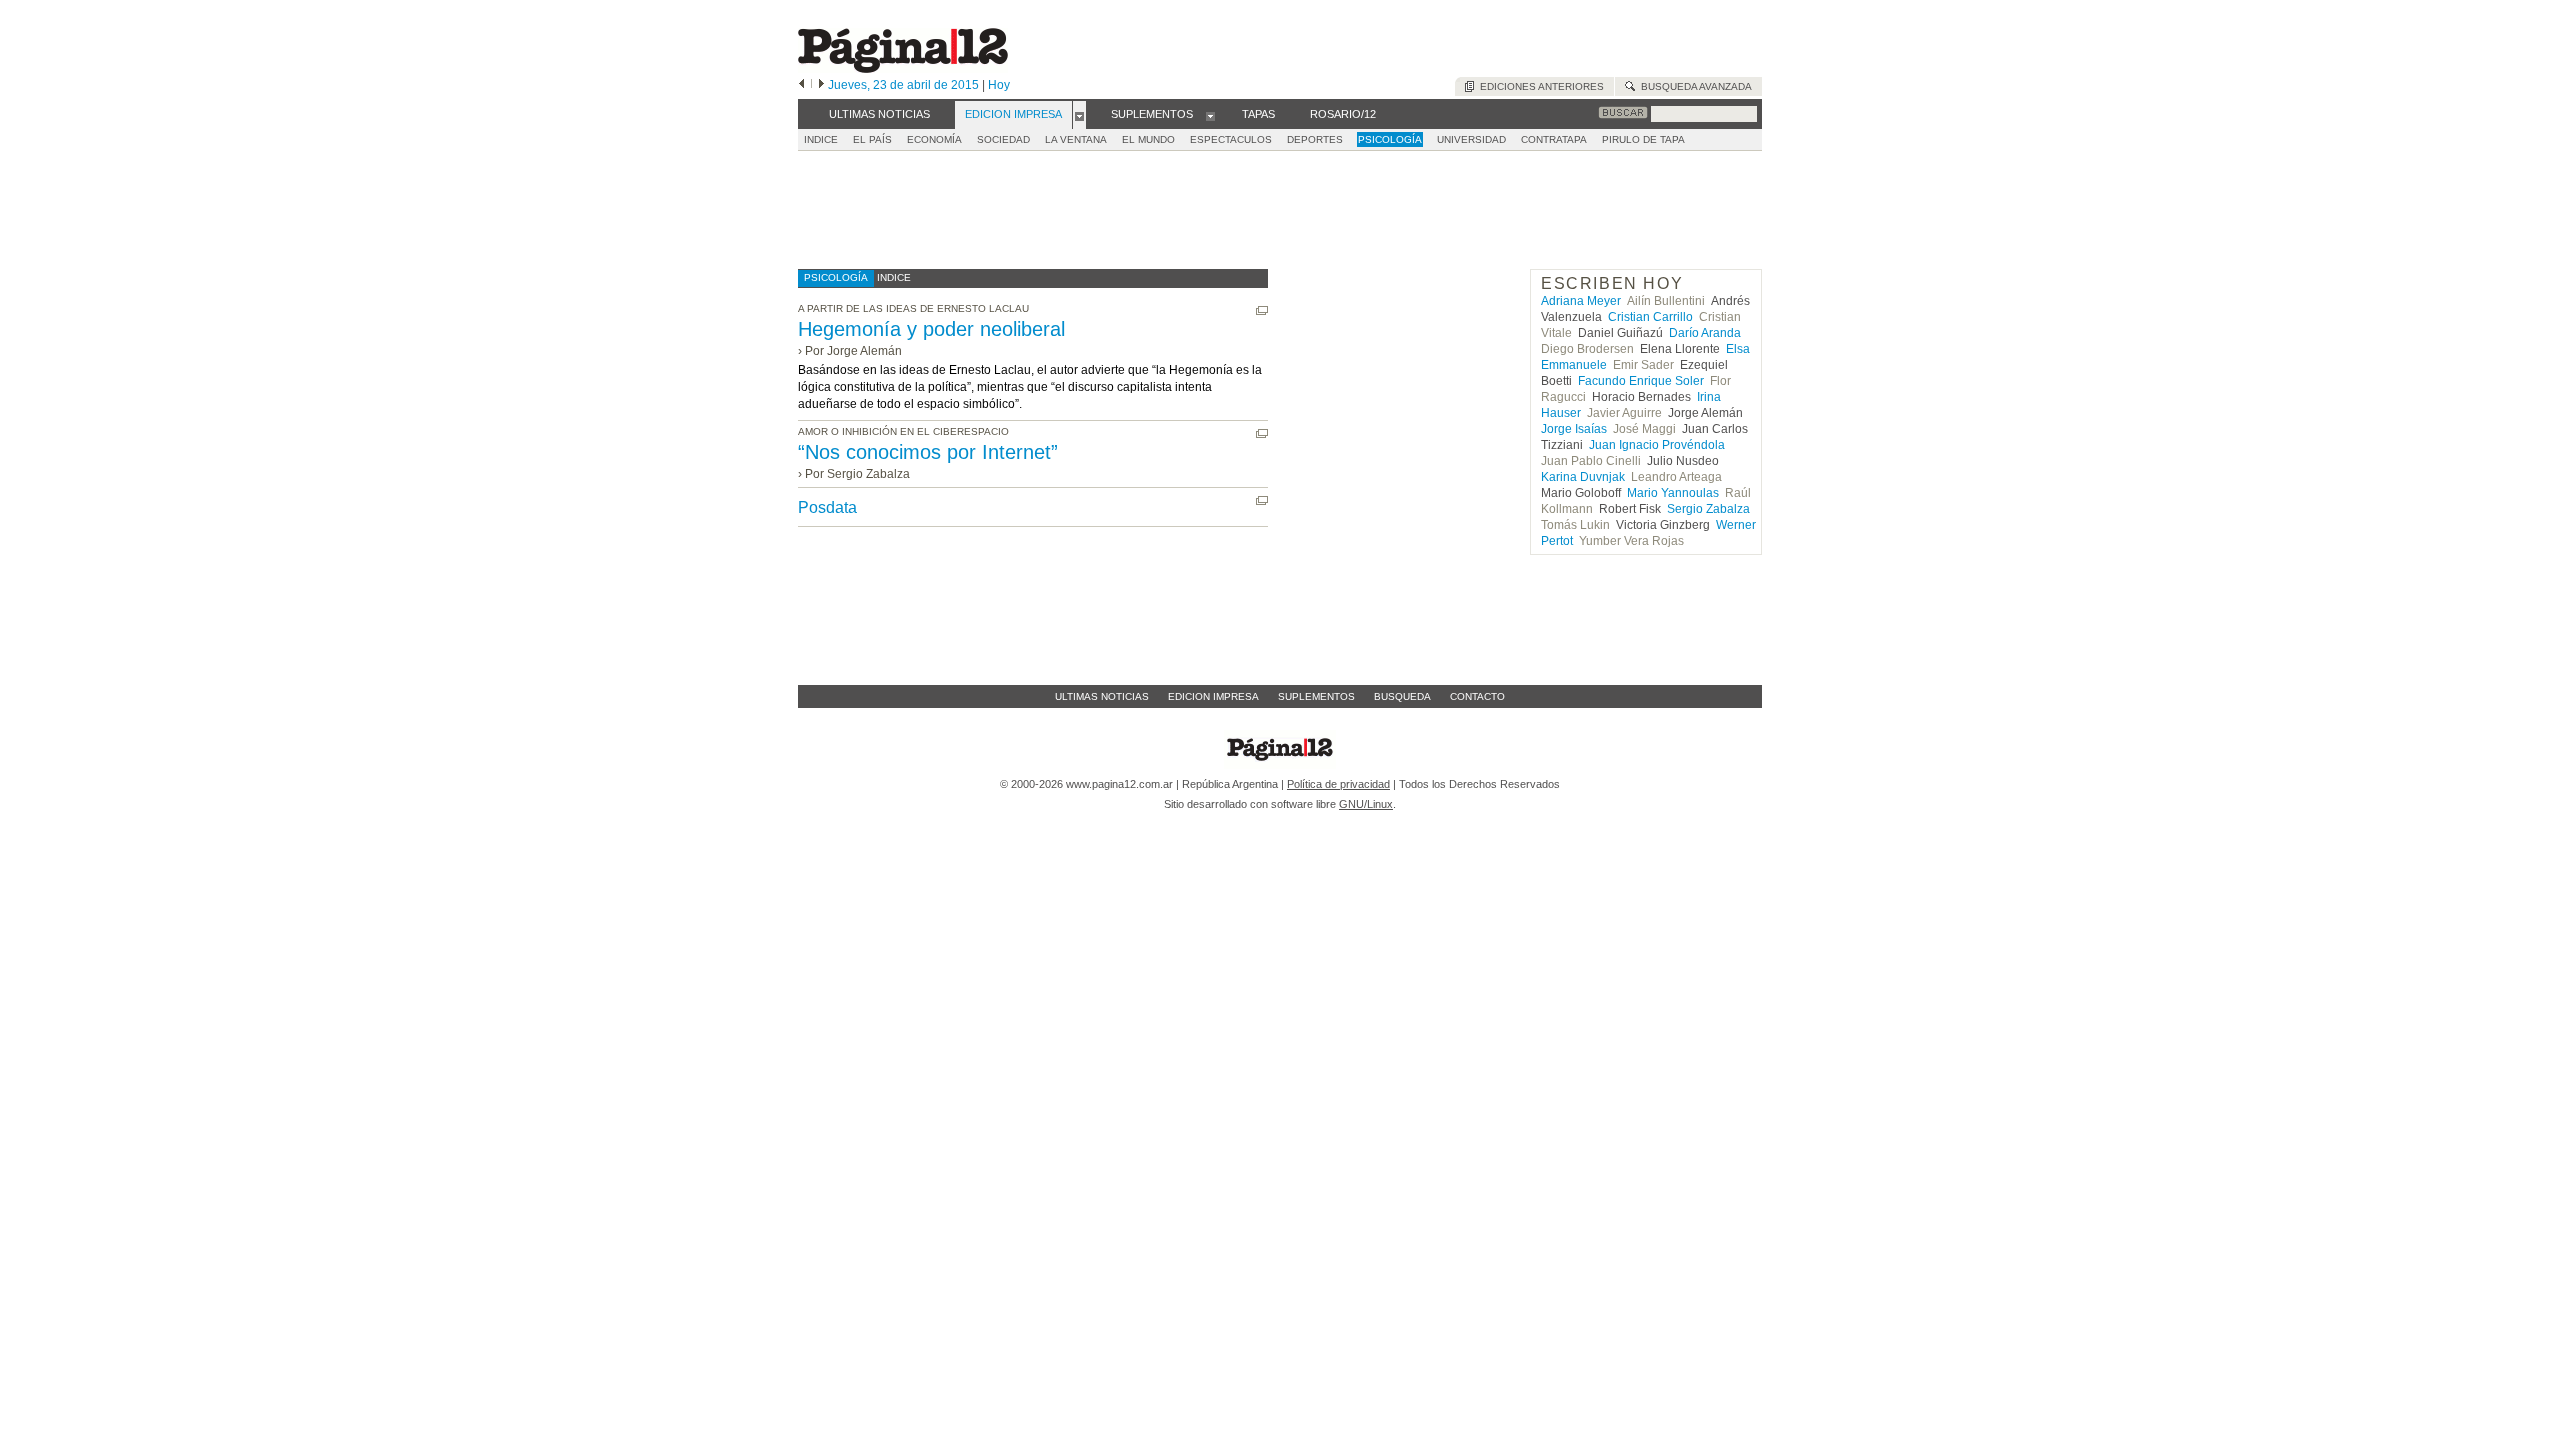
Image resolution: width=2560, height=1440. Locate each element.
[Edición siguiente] (821, 85)
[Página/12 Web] (903, 68)
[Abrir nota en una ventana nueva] (1262, 310)
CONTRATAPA (1554, 139)
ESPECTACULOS (1231, 139)
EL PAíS (872, 139)
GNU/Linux (1366, 804)
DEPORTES (1315, 139)
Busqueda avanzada (1693, 86)
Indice (821, 139)
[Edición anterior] (801, 85)
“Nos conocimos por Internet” (928, 452)
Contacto (1477, 696)
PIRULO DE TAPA (1643, 139)
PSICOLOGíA (1390, 139)
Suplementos (1316, 696)
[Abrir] (1079, 115)
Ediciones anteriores (1539, 86)
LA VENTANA (1076, 139)
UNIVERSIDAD (1471, 139)
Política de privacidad (1338, 784)
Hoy (999, 85)
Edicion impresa (1213, 696)
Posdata (827, 507)
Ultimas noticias (1102, 696)
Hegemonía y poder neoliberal (931, 329)
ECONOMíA (934, 139)
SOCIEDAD (1003, 139)
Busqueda (1402, 696)
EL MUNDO (1148, 139)
